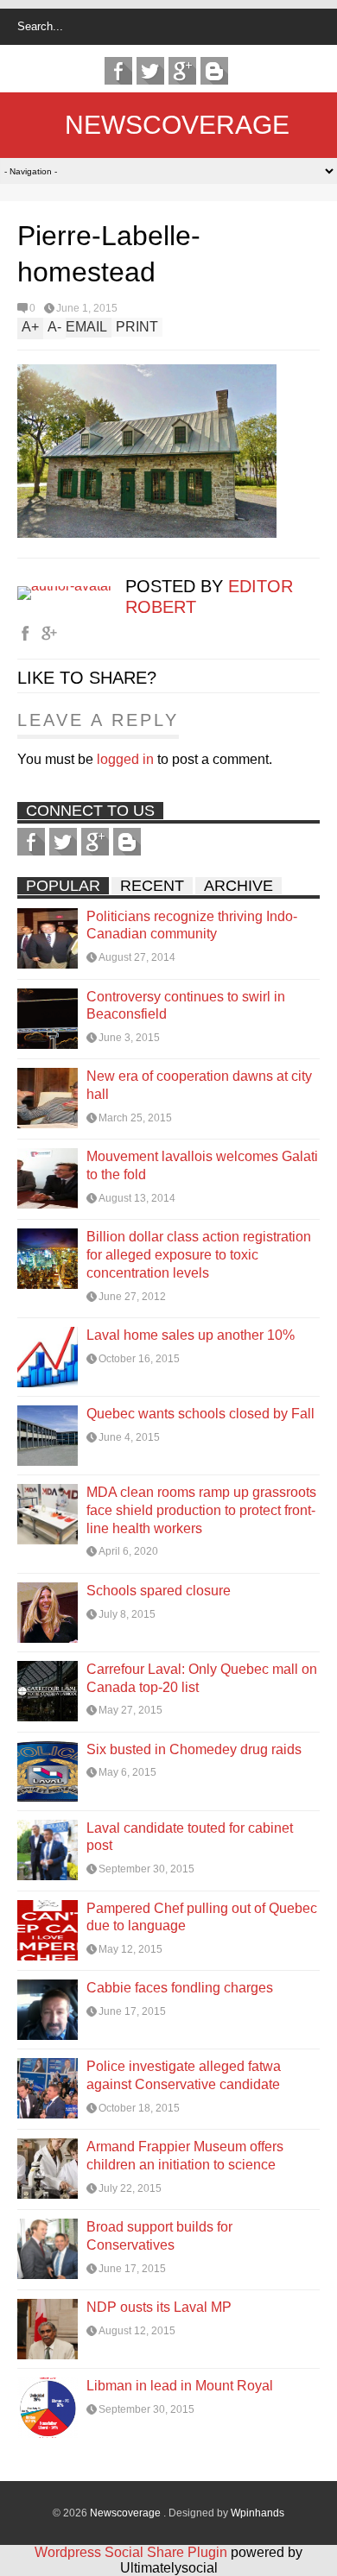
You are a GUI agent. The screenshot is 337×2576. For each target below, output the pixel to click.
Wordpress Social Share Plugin (133, 2552)
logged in (125, 759)
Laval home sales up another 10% (191, 1335)
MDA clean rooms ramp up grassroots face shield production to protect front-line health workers (201, 1510)
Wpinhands (258, 2513)
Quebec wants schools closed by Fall (200, 1414)
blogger (214, 71)
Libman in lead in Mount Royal (180, 2386)
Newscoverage (177, 125)
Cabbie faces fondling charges (180, 1988)
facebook (118, 71)
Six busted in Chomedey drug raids (194, 1749)
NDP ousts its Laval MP (159, 2307)
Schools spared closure (159, 1591)
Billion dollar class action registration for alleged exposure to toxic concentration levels (199, 1255)
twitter (150, 71)
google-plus (182, 71)
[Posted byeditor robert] (71, 586)
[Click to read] (48, 938)
